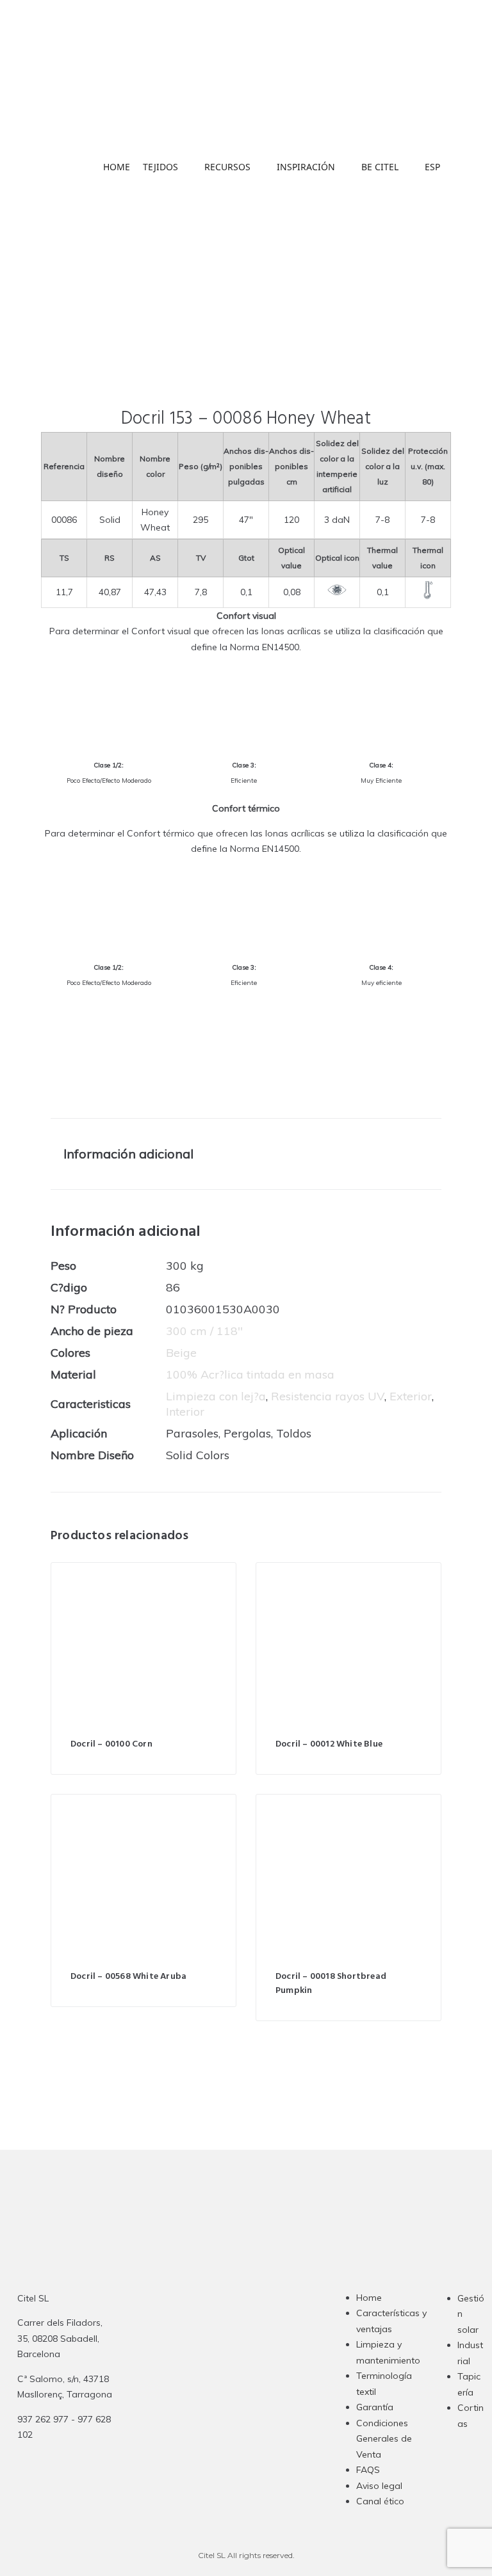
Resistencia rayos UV (328, 1396)
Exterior (411, 1396)
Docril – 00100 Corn (111, 1744)
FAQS (368, 2470)
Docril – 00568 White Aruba (128, 1977)
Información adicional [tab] (128, 1154)
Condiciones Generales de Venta (384, 2439)
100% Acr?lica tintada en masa (250, 1374)
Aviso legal (379, 2486)
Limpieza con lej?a (216, 1396)
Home (369, 2298)
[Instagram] (203, 2384)
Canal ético (380, 2501)
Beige (181, 1353)
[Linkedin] (253, 2384)
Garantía (375, 2407)
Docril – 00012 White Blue (329, 1744)
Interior (185, 1412)
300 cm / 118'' (204, 1331)
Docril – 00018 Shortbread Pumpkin (331, 1984)
